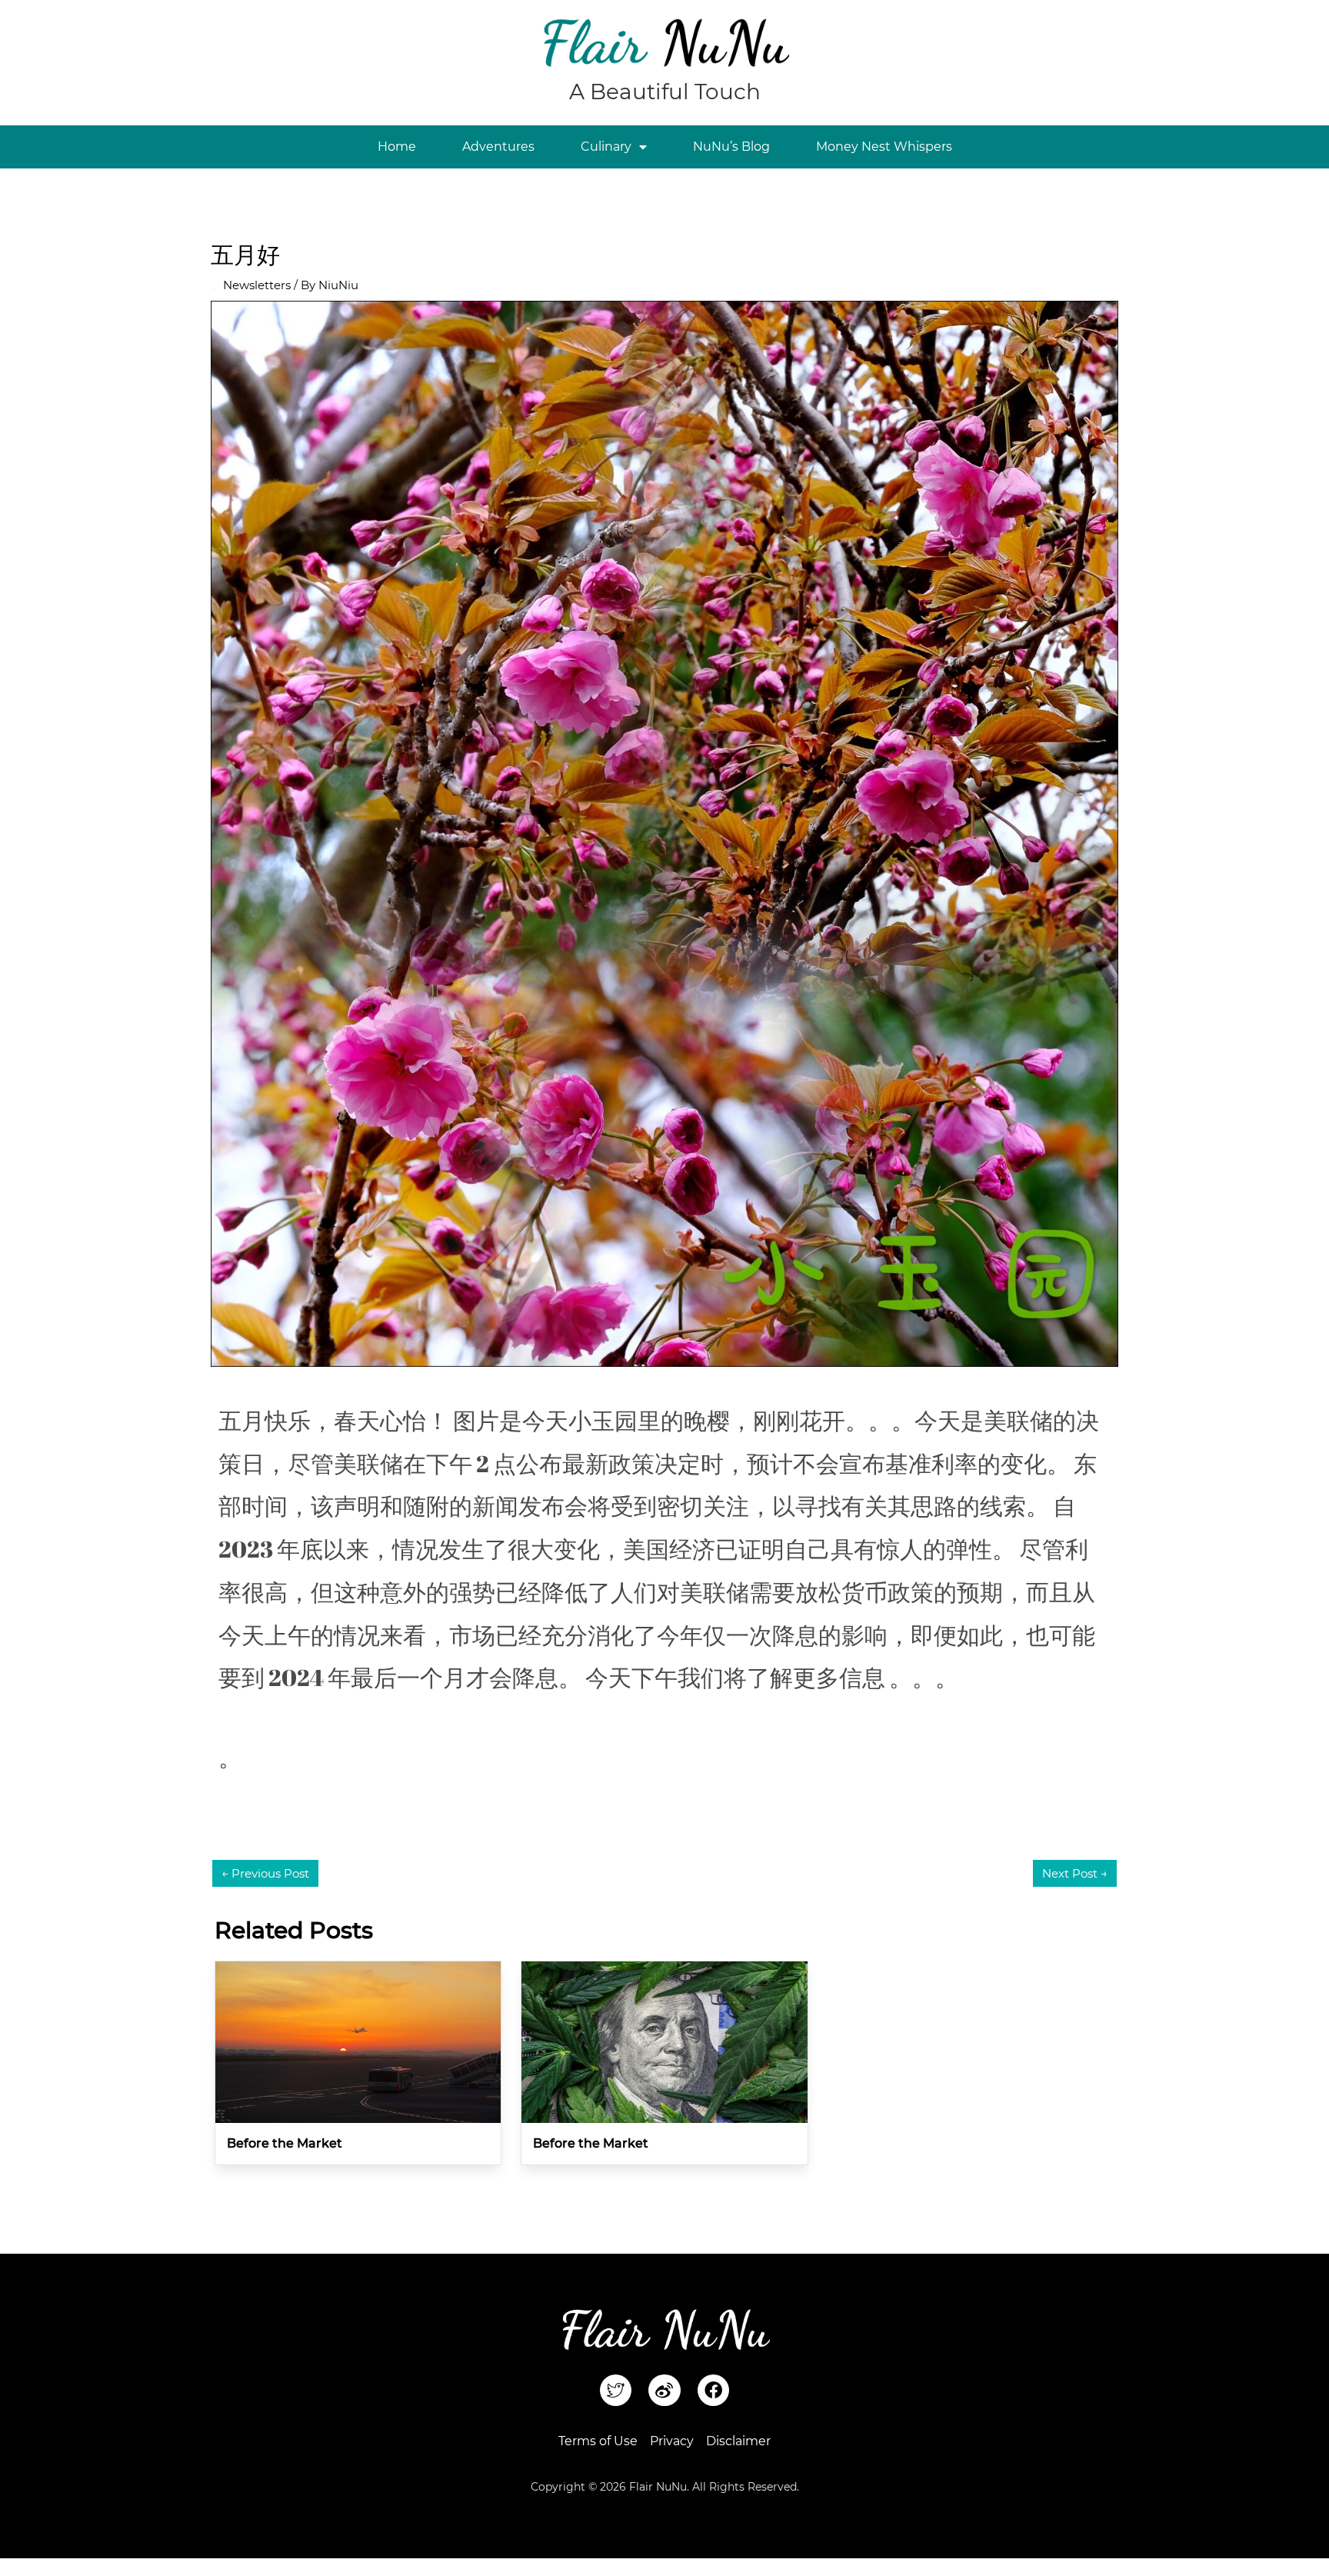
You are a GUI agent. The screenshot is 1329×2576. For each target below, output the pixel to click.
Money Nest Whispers (884, 147)
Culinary (606, 147)
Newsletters (257, 285)
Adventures (498, 147)
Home (397, 147)
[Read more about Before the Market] (358, 2041)
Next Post (1075, 1873)
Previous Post (265, 1873)
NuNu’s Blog (731, 147)
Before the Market (285, 2143)
